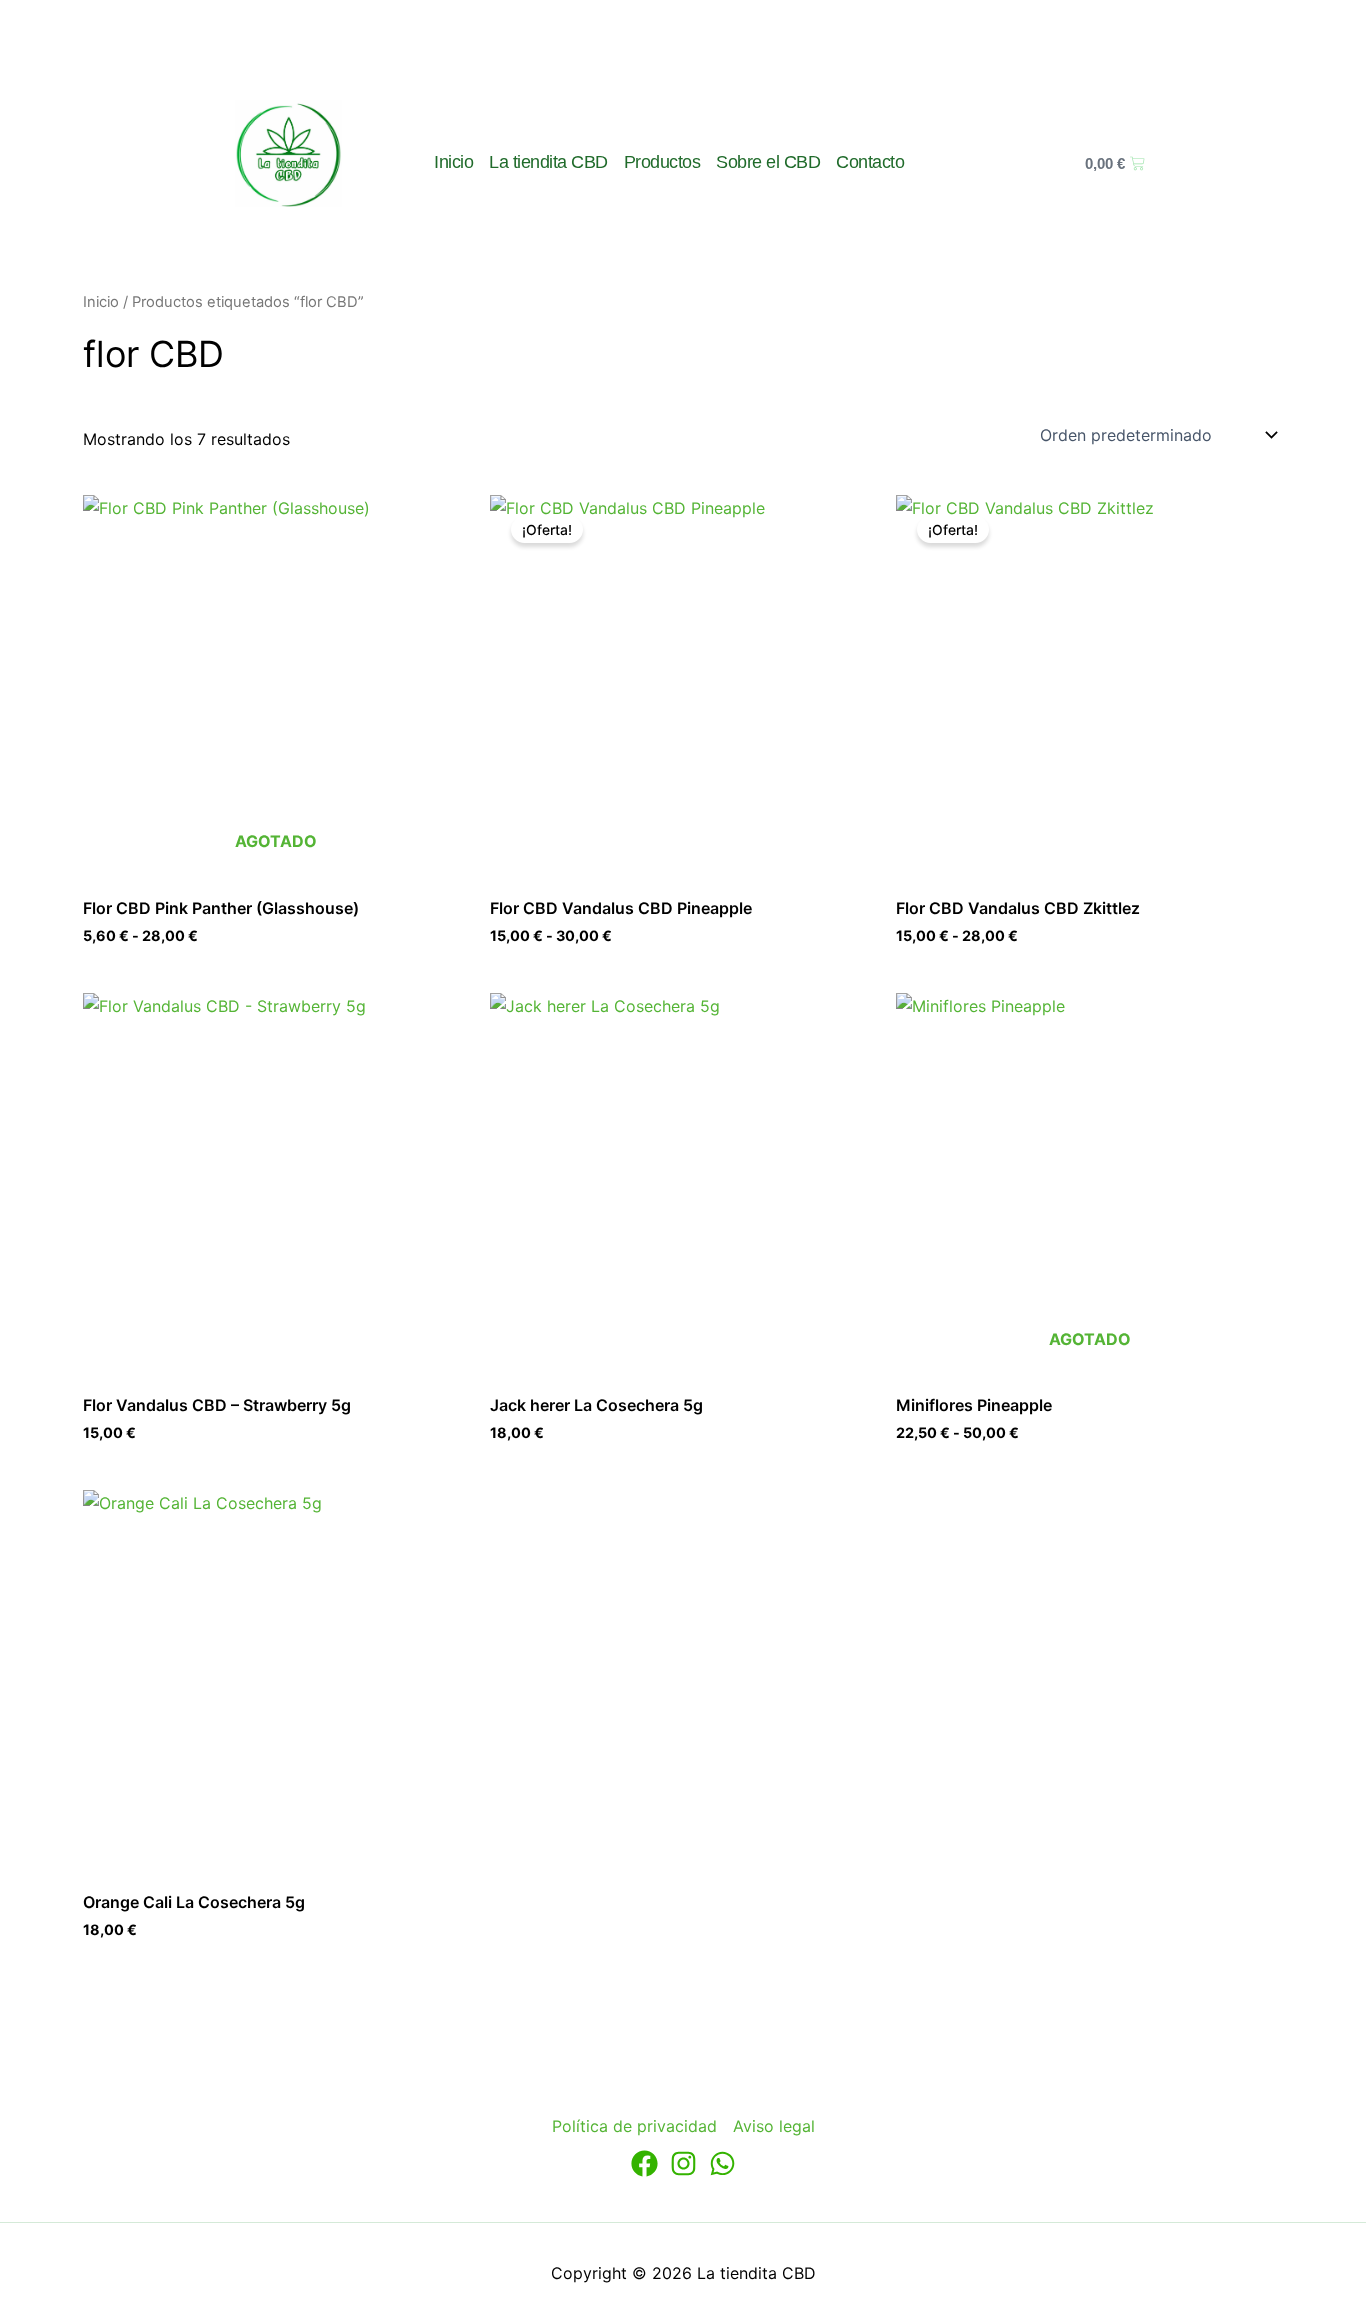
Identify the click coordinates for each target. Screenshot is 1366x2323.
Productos (662, 162)
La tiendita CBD (548, 162)
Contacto (870, 162)
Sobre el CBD (768, 162)
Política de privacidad (634, 2126)
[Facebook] (644, 2163)
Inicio (453, 162)
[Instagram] (683, 2163)
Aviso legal (774, 2126)
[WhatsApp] (722, 2163)
